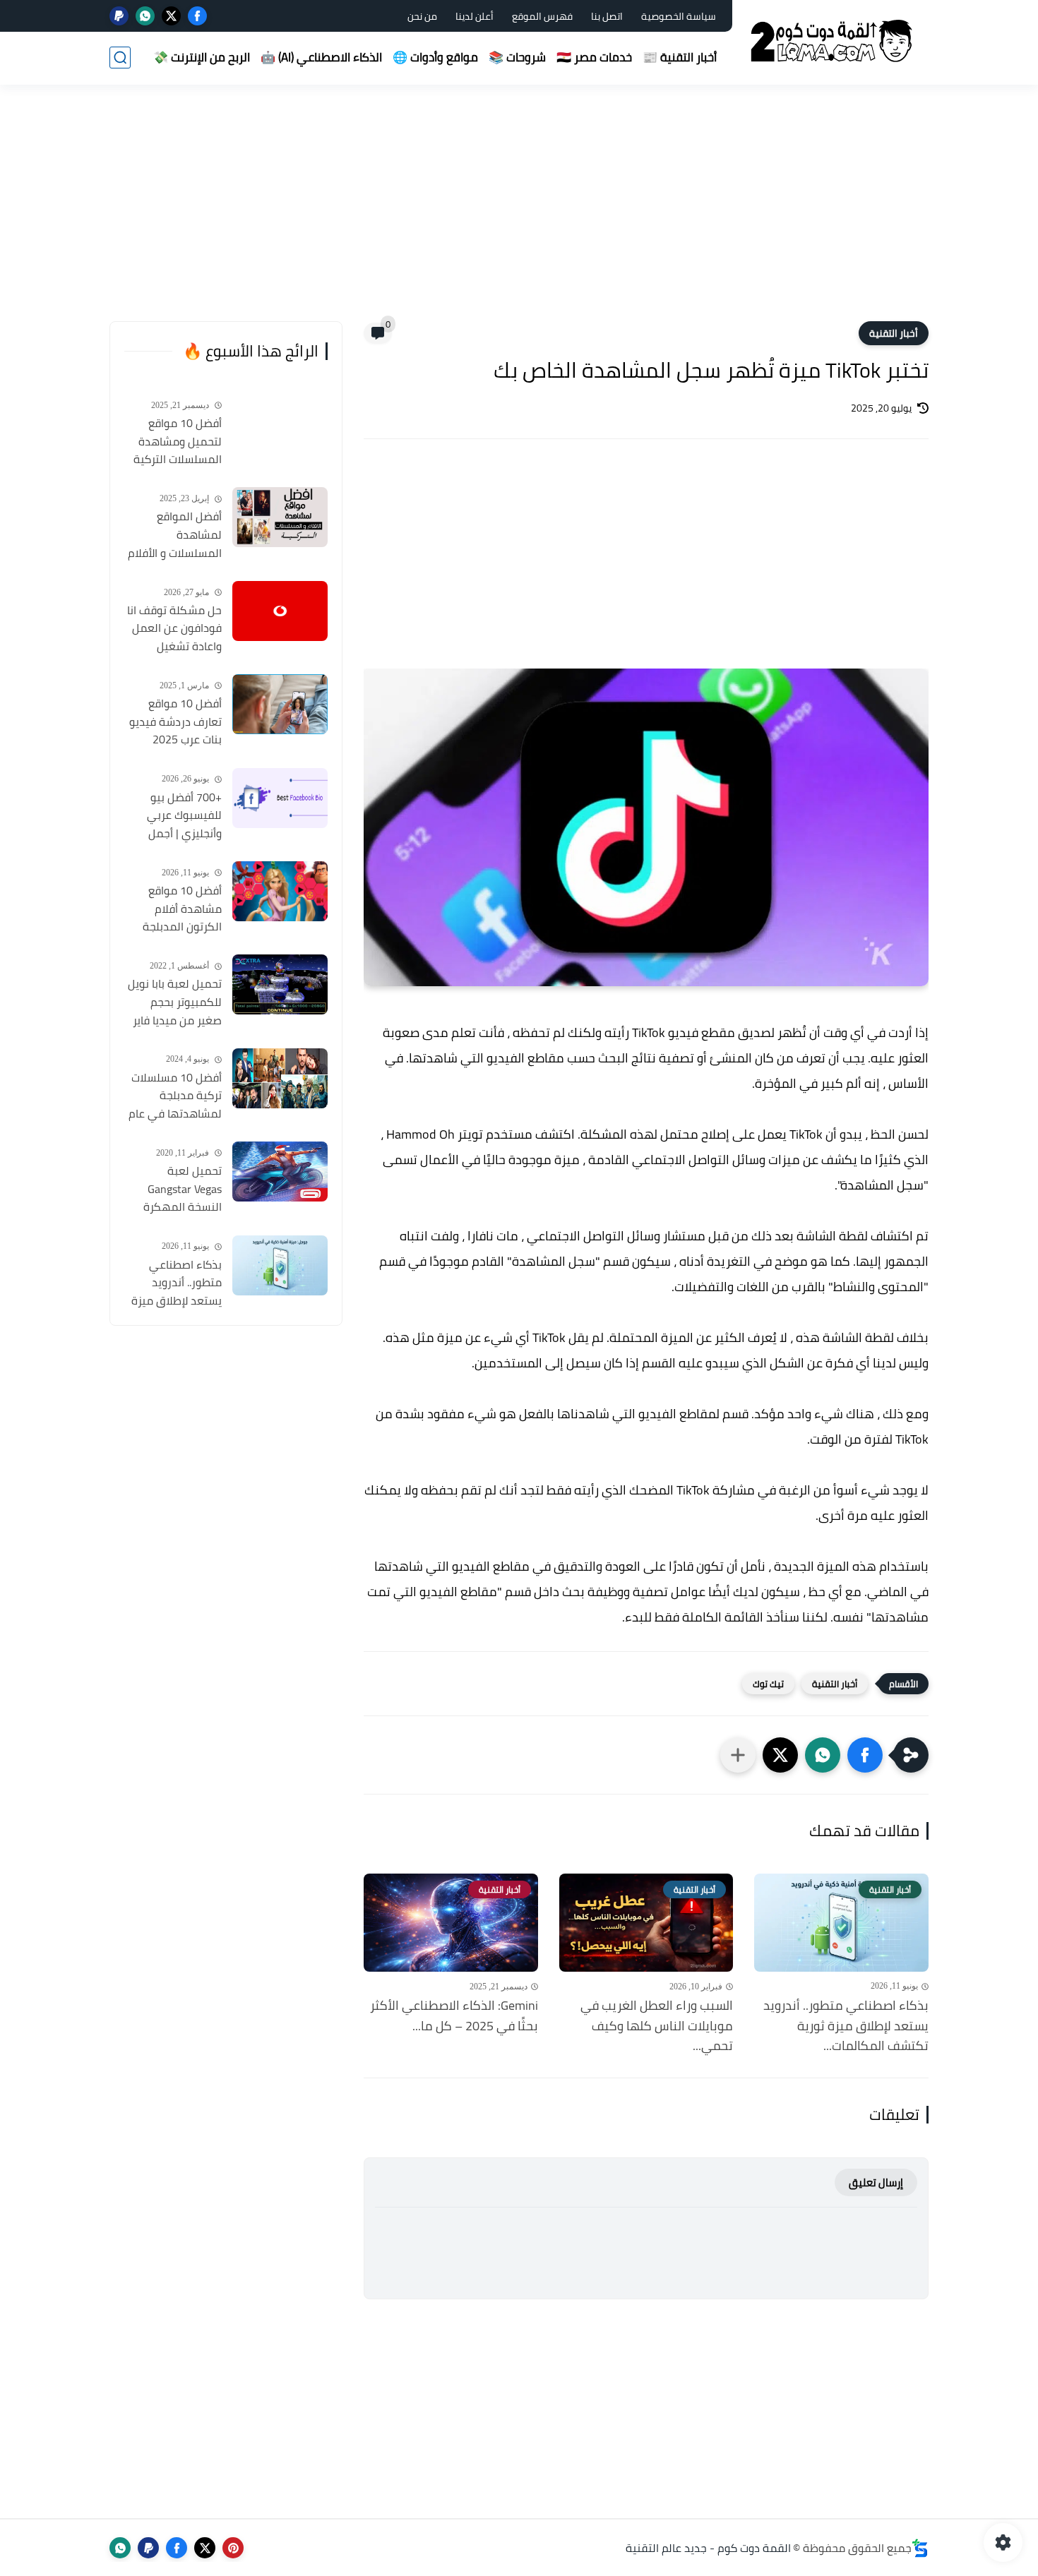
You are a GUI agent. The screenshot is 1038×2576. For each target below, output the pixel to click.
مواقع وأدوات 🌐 (435, 57)
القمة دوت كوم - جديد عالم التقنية (708, 2548)
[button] (865, 1755)
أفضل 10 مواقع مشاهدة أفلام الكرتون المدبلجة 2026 (182, 909)
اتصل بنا (607, 16)
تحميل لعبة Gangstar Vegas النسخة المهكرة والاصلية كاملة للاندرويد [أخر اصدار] (176, 1190)
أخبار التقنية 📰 (680, 57)
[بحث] (120, 58)
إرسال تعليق (876, 2182)
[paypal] (119, 16)
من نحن (422, 16)
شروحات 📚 (517, 57)
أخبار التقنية (894, 333)
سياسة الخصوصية (679, 16)
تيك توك (768, 1684)
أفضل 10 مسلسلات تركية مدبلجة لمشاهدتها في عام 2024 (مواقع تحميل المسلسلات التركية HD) (175, 1096)
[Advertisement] (519, 212)
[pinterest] (233, 2548)
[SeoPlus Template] (920, 2548)
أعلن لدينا (475, 16)
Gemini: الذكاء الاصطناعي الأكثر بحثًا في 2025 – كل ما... (454, 2016)
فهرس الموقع (542, 16)
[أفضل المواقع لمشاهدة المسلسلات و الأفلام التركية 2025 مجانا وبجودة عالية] (280, 517)
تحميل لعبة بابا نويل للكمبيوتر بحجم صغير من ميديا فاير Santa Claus (175, 1002)
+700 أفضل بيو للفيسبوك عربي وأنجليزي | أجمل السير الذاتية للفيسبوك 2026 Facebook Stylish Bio (173, 816)
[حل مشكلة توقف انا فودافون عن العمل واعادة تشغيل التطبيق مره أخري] (280, 611)
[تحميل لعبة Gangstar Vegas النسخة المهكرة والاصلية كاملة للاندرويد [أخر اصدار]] (280, 1172)
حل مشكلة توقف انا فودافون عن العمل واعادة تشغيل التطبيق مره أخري (174, 629)
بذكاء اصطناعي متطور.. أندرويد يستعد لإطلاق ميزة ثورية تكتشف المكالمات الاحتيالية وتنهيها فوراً (176, 1283)
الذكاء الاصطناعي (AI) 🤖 (321, 57)
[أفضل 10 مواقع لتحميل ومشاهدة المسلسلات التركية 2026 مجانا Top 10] (280, 424)
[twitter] (171, 16)
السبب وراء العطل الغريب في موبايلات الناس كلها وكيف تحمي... (657, 2026)
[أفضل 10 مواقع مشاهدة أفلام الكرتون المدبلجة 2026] (280, 891)
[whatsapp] (145, 16)
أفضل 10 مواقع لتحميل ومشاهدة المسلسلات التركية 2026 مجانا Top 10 (178, 442)
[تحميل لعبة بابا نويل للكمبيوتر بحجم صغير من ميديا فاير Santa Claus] (280, 984)
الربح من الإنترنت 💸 (202, 57)
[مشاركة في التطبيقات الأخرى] (738, 1755)
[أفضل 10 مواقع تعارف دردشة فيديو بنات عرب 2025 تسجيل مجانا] (280, 704)
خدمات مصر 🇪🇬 (594, 57)
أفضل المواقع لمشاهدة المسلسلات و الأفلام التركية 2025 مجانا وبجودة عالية (175, 535)
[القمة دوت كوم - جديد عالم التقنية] (833, 41)
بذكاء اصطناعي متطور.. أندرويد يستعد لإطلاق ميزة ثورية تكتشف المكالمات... (846, 2026)
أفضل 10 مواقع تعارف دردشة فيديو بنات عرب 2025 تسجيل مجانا (175, 722)
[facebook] (197, 16)
